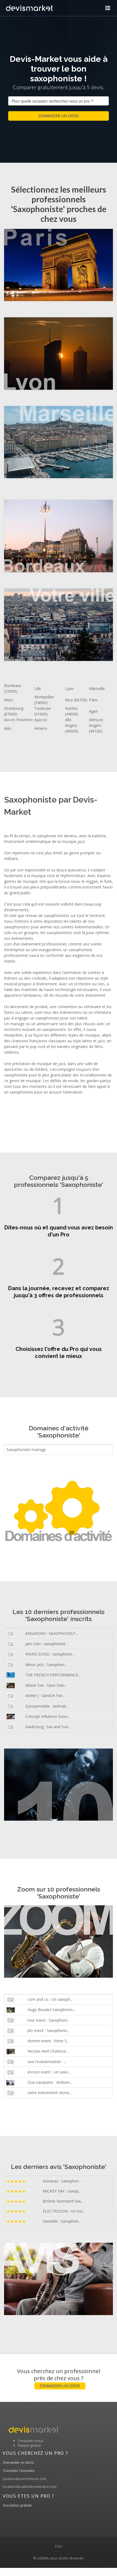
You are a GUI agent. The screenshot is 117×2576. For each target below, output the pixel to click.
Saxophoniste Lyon (50, 354)
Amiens (41, 728)
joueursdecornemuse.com (24, 2479)
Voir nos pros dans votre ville (50, 625)
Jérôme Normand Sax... (63, 2201)
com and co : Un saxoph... (50, 1999)
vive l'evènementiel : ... (47, 2062)
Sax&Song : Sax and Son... (48, 1727)
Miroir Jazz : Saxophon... (46, 1665)
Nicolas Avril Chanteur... (48, 2051)
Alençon (96, 720)
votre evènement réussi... (50, 2093)
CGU (59, 2546)
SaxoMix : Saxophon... (62, 2221)
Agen (93, 711)
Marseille (97, 688)
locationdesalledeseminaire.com (30, 2486)
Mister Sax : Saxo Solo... (46, 1685)
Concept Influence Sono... (48, 1716)
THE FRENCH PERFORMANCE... (53, 1675)
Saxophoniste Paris (50, 265)
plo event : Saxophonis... (49, 2030)
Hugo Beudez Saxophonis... (51, 2010)
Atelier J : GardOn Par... (45, 1696)
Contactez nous (31, 2441)
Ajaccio (41, 720)
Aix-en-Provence (19, 720)
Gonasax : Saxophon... (62, 2181)
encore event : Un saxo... (49, 2072)
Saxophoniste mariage (26, 1450)
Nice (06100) (76, 700)
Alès (8, 728)
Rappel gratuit (29, 2445)
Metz (9, 700)
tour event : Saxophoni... (49, 2020)
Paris (93, 700)
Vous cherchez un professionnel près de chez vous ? (59, 2378)
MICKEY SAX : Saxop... (62, 2191)
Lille (38, 688)
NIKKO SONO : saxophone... (50, 1654)
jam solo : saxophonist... (47, 1644)
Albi (68, 720)
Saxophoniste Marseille (50, 442)
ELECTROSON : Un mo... (64, 2211)
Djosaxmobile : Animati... (47, 1706)
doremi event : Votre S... (48, 2041)
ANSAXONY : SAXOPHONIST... (52, 1633)
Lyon (69, 688)
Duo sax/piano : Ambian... (50, 2082)
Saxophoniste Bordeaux (50, 537)
